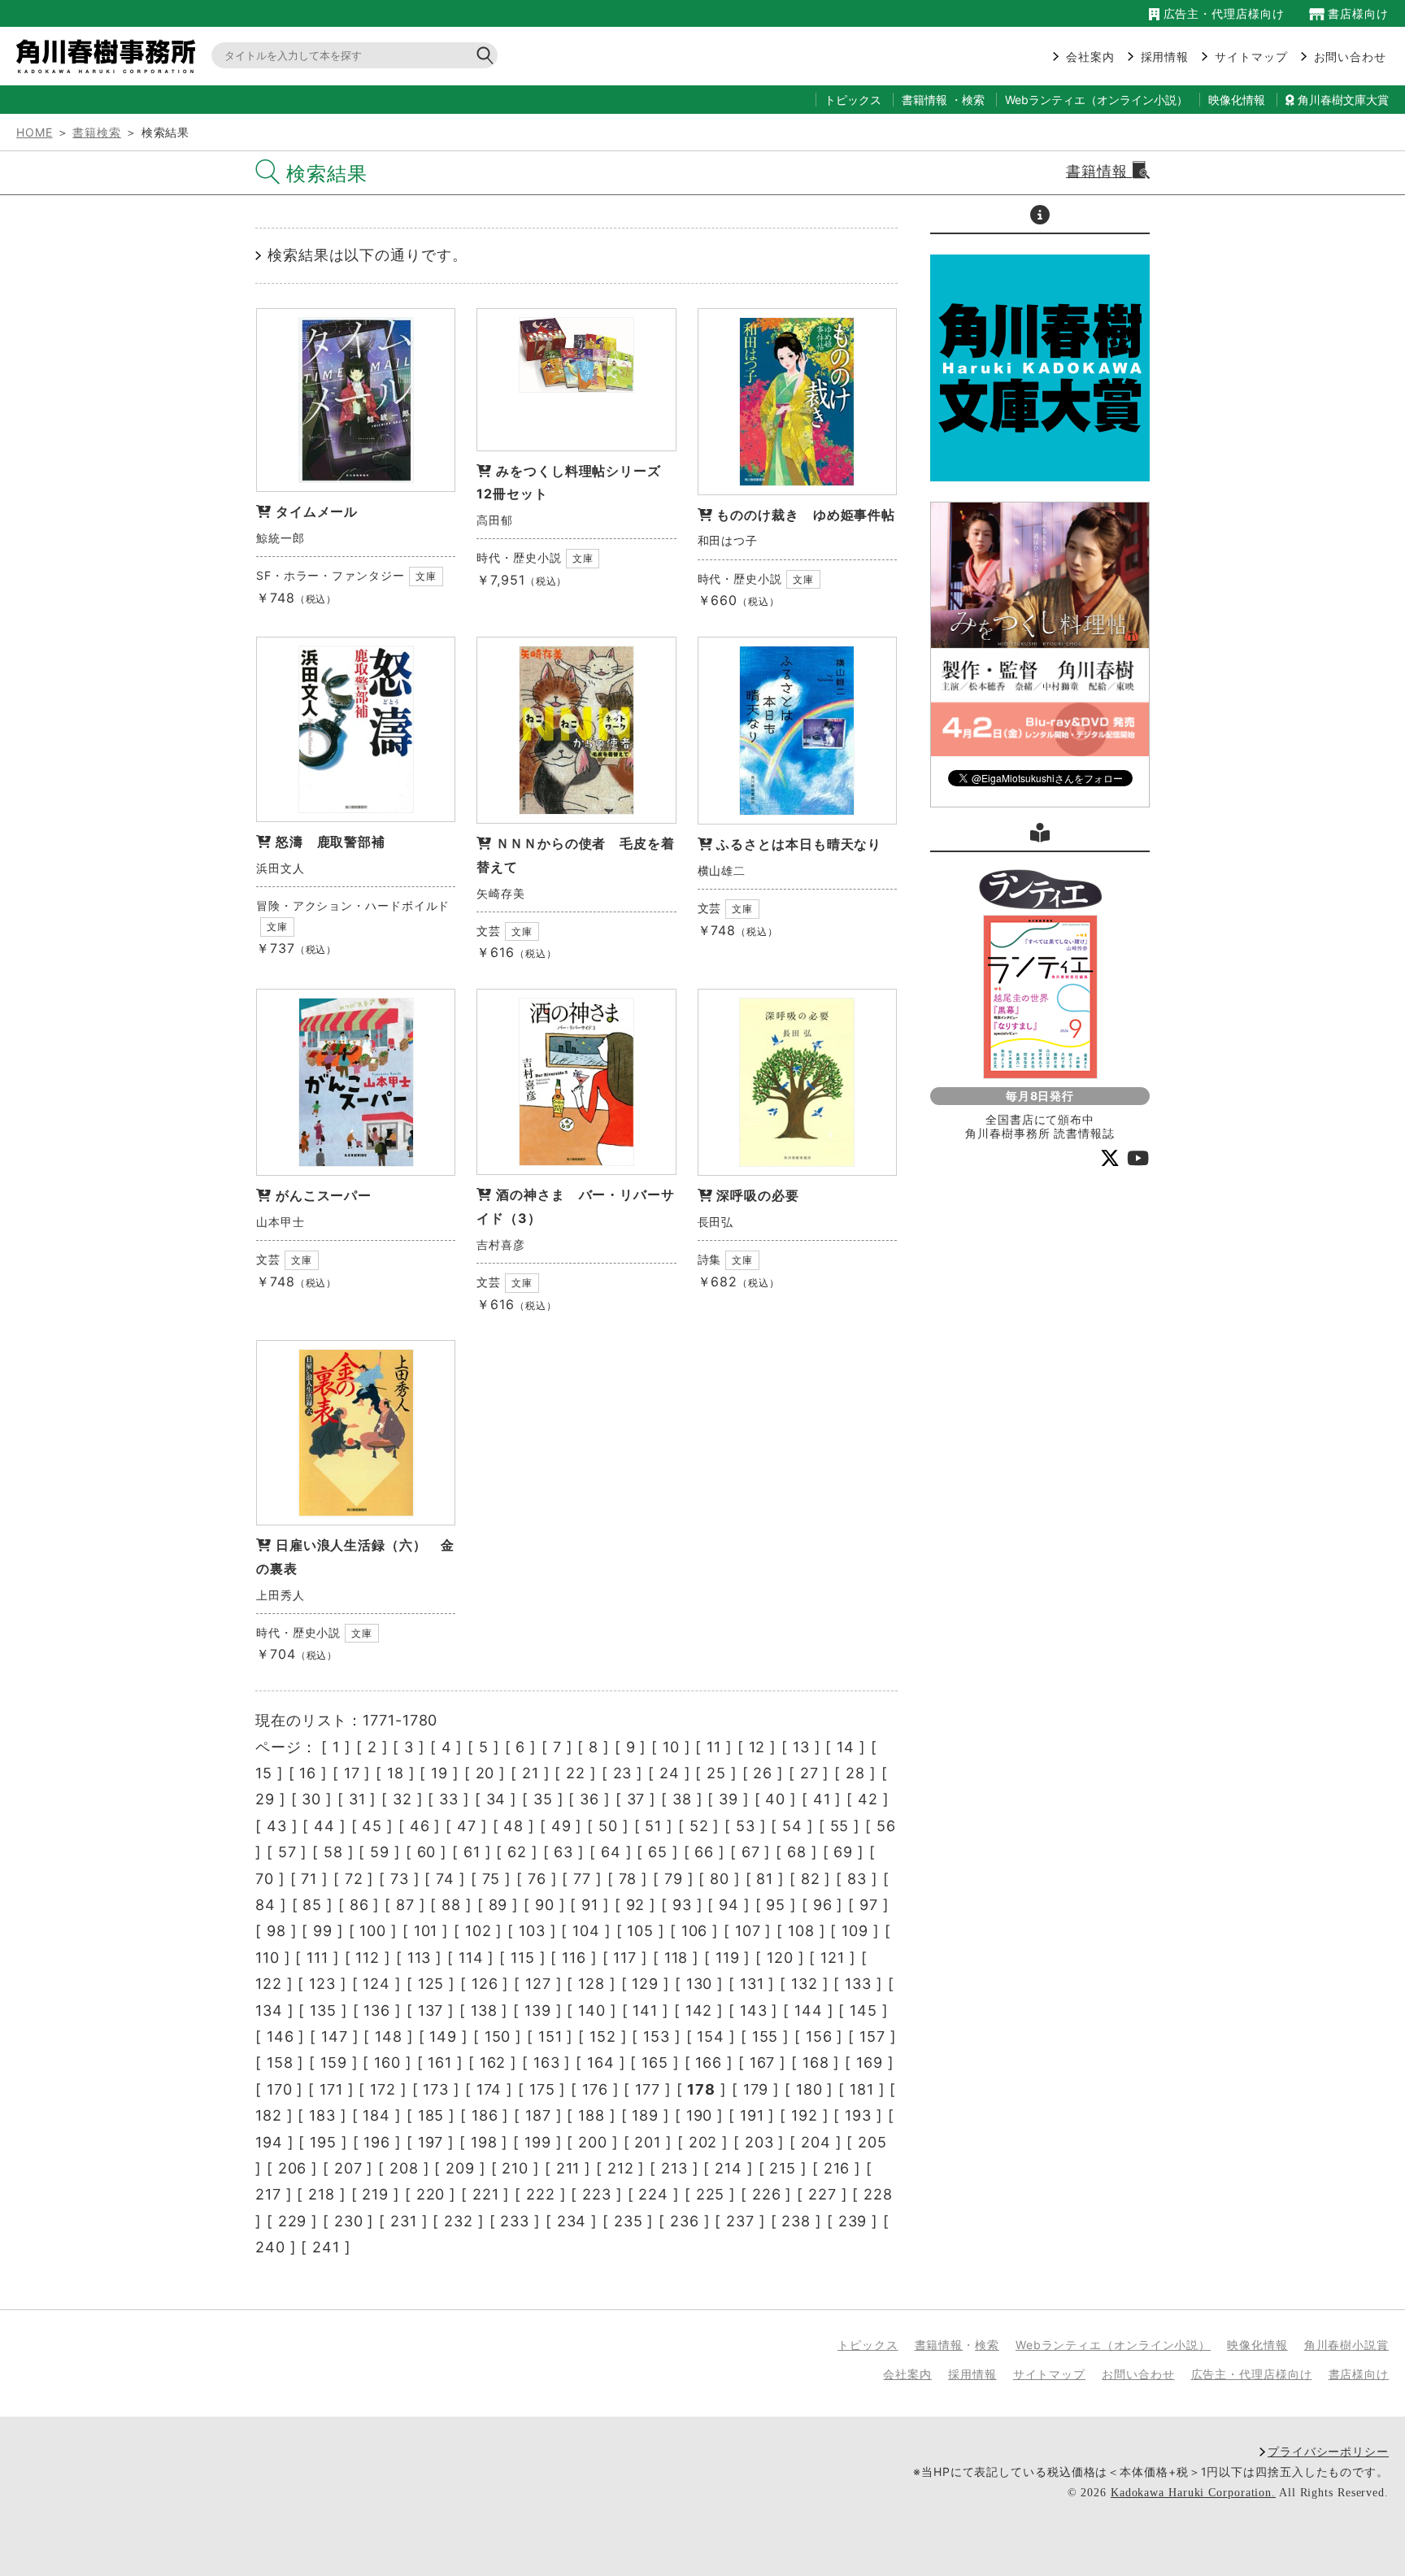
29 (265, 1799)
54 (792, 1826)
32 (402, 1799)
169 (870, 2063)
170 (280, 2089)
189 (645, 2115)
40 (775, 1799)
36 (589, 1799)
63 (563, 1852)
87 (405, 1905)
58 (333, 1852)
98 (276, 1931)
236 (685, 2221)
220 (431, 2194)
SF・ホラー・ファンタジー (331, 575)
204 (816, 2142)
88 (451, 1905)
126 (485, 1984)
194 (269, 2142)
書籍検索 (97, 132)
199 (538, 2142)
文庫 (426, 576)
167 (763, 2063)
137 (431, 2010)
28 (855, 1773)
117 (625, 1958)
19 (439, 1773)
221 (486, 2194)
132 (805, 1984)
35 (543, 1799)
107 (748, 1931)
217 (268, 2194)
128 (592, 1984)
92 (636, 1905)
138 (484, 2010)
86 (359, 1905)
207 (348, 2168)
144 (809, 2010)
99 (323, 1931)
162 (493, 2063)
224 (653, 2194)
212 (621, 2168)
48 (513, 1826)
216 (837, 2168)
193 (858, 2115)
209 (460, 2168)
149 (443, 2036)
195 (323, 2142)
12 (757, 1747)
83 (857, 1879)
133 (858, 1984)
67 (751, 1852)
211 (568, 2168)
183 (322, 2115)
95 (776, 1905)
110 (268, 1958)
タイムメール (317, 511)
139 (538, 2010)
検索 (973, 100)
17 (352, 1773)
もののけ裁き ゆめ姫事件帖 (806, 515)
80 (720, 1879)
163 (547, 2063)
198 (484, 2142)
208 (404, 2168)
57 (287, 1852)
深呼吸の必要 (757, 1195)
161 (440, 2063)
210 (515, 2168)
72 (354, 1879)
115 (523, 1958)
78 (628, 1879)
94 (729, 1905)
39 (729, 1799)
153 (657, 2036)
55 (840, 1826)
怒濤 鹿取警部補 (331, 842)
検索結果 (327, 174)
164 (601, 2063)
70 (265, 1879)
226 (767, 2194)
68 (797, 1852)
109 (855, 1931)
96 (823, 1905)
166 (709, 2063)
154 (711, 2036)
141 (645, 2010)
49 (561, 1826)
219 (375, 2194)
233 (515, 2221)
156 (819, 2036)
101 (426, 1931)
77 (582, 1879)
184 (376, 2115)
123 (322, 1984)
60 (427, 1852)
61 (472, 1852)
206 (293, 2168)
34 (496, 1799)
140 (592, 2010)
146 (281, 2036)
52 (699, 1826)
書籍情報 (924, 100)
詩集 (710, 1259)
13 (801, 1747)
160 (387, 2063)
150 (498, 2036)
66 (704, 1852)
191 (752, 2115)
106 (695, 1931)
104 (586, 1931)
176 (595, 2089)
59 (380, 1852)
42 (868, 1799)
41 (822, 1799)
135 (323, 2010)
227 (822, 2194)
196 (377, 2142)
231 (404, 2221)
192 (805, 2115)
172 (383, 2089)
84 (265, 1905)
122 (269, 1984)
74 (445, 1879)
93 (682, 1905)
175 (542, 2089)
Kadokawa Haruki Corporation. (1193, 2493)
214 (729, 2168)
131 (752, 1984)
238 (796, 2221)
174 (489, 2089)
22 (576, 1773)
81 (765, 1879)
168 (816, 2063)
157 (872, 2036)
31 (357, 1799)
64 (611, 1852)
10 (671, 1747)
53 (746, 1826)
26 (763, 1773)
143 (754, 2010)
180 (809, 2089)
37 (636, 1799)
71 (309, 1879)
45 (372, 1826)
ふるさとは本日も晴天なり (799, 844)
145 (863, 2010)
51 (653, 1826)
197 (431, 2142)
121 (833, 1958)
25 (716, 1773)
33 (449, 1799)
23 (623, 1773)
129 (645, 1984)
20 (485, 1773)
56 (886, 1826)
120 (780, 1958)
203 (759, 2142)
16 (308, 1773)
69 (843, 1852)
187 (538, 2115)
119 (728, 1958)
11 (714, 1747)
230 (349, 2221)
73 (400, 1879)
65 (658, 1852)
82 (811, 1879)
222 (541, 2194)
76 (537, 1879)
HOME (35, 132)
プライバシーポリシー (1328, 2451)
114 (471, 1958)
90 (545, 1905)
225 (711, 2194)
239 (853, 2221)
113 (420, 1958)
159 (334, 2063)
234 (572, 2221)
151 (550, 2036)
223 (597, 2194)
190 (700, 2115)
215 (783, 2168)
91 (590, 1905)
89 (498, 1905)
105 (640, 1931)
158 (280, 2063)
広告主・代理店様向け (1222, 13)
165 (655, 2063)
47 (467, 1826)
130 (700, 1984)
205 (872, 2142)
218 (322, 2194)
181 (862, 2089)
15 (264, 1773)
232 (459, 2221)
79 (674, 1879)
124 (376, 1984)
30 (311, 1799)
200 (593, 2142)
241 (326, 2247)
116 (574, 1958)
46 (420, 1826)
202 (703, 2142)
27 (809, 1773)
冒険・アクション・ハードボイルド (353, 905)
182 (269, 2115)
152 (603, 2036)
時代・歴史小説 (519, 557)
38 (682, 1799)
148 (389, 2036)
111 (318, 1958)
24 (670, 1773)
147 (335, 2036)
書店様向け (1357, 13)
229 (293, 2221)
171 (331, 2089)
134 (269, 2010)
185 (431, 2115)
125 (431, 1984)
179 (756, 2089)
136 (377, 2010)
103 (532, 1931)
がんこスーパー (324, 1195)
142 (699, 2010)
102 (478, 1931)
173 (436, 2089)
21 (531, 1773)
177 (648, 2089)
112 (368, 1958)
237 (740, 2221)
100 (373, 1931)
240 (270, 2247)
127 (538, 1984)
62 (517, 1852)
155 (766, 2036)
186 (485, 2115)
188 (592, 2115)
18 (396, 1773)
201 (648, 2142)
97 (869, 1905)
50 (608, 1826)
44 (324, 1826)
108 (801, 1931)
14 (846, 1747)
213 (674, 2168)
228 (878, 2194)
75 (492, 1879)
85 (312, 1905)
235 (629, 2221)
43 (277, 1826)
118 (676, 1958)
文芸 (489, 931)
